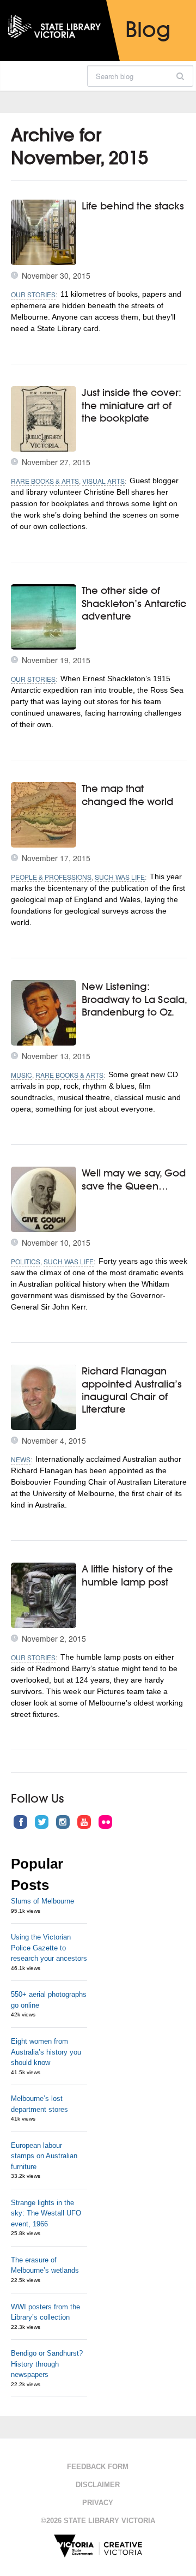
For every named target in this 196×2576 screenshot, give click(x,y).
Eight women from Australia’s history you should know (46, 2052)
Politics (26, 1261)
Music (22, 1075)
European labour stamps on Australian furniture (44, 2156)
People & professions (51, 877)
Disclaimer (98, 2485)
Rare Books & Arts (45, 481)
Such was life (120, 877)
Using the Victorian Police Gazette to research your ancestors (49, 1948)
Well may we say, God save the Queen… (134, 1179)
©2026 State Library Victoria (98, 2521)
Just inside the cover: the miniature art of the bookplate (131, 405)
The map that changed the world (127, 794)
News (21, 1459)
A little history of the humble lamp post (127, 1575)
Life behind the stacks (133, 206)
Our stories (33, 294)
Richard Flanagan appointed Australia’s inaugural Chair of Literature (132, 1390)
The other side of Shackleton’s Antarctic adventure (134, 603)
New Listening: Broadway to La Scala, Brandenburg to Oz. (134, 999)
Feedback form (98, 2467)
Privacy (98, 2503)
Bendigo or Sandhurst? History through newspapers (47, 2364)
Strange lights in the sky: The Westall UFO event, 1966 (46, 2213)
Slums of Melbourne (42, 1901)
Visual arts (103, 481)
